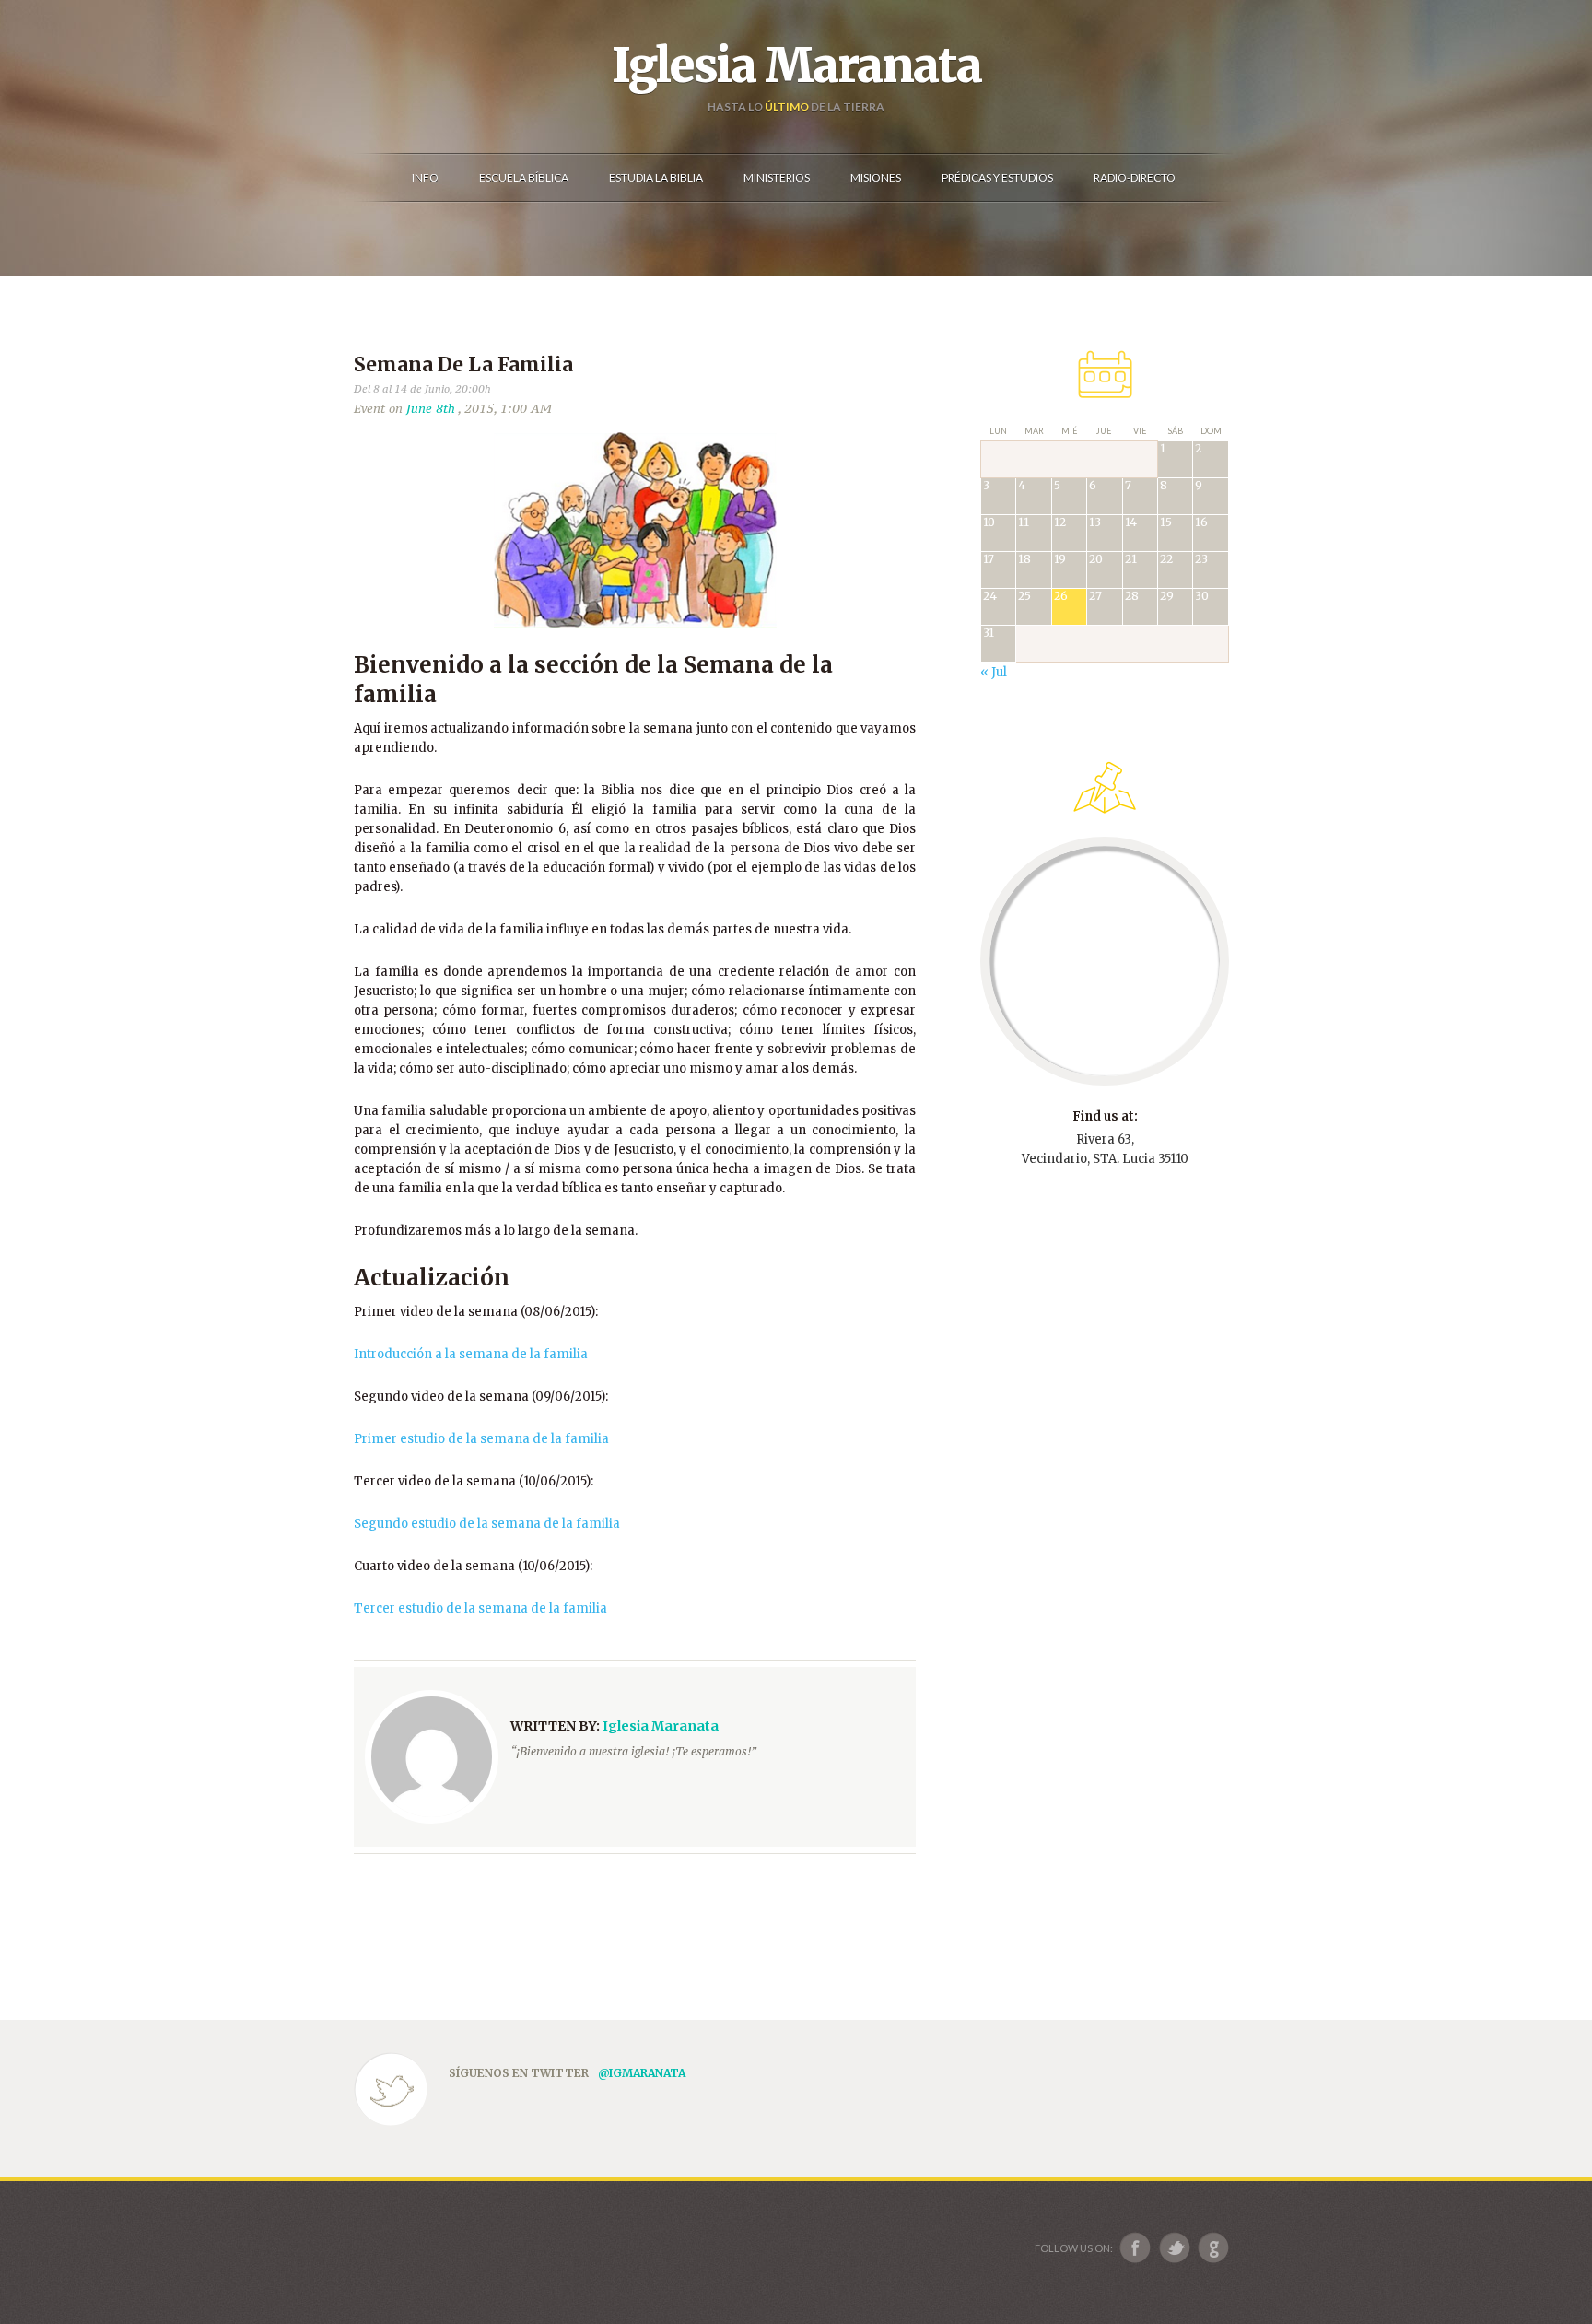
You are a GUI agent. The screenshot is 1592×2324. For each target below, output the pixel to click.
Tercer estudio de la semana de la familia (480, 1608)
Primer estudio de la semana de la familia (481, 1439)
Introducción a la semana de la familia (471, 1354)
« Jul (994, 672)
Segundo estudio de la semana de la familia (487, 1524)
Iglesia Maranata (796, 65)
